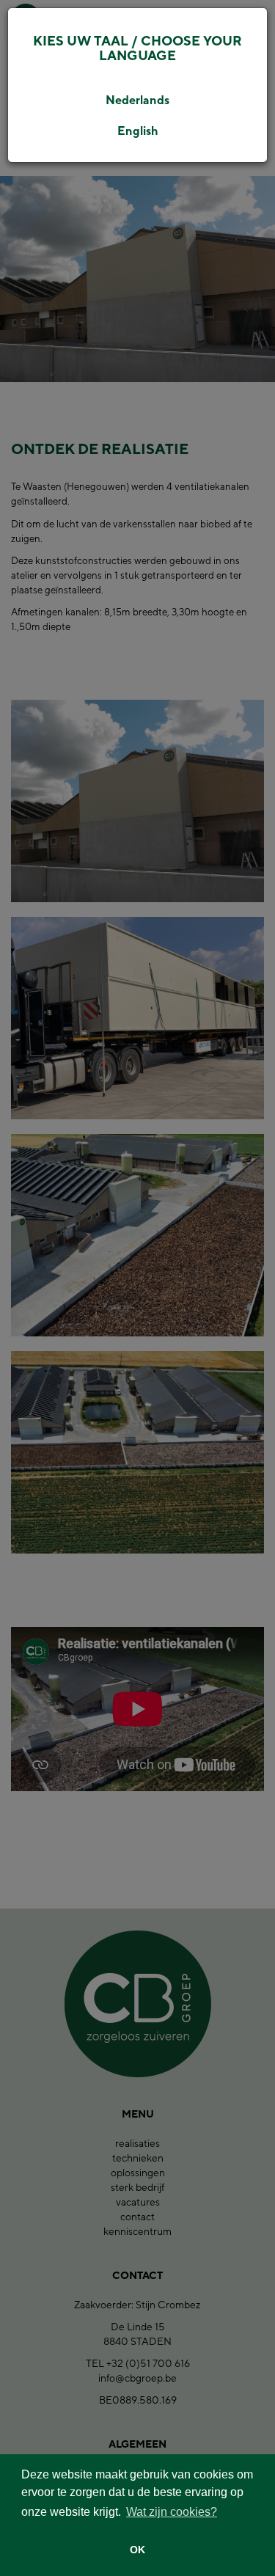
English (138, 131)
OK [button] (137, 2550)
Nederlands (137, 100)
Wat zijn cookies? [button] (172, 2512)
